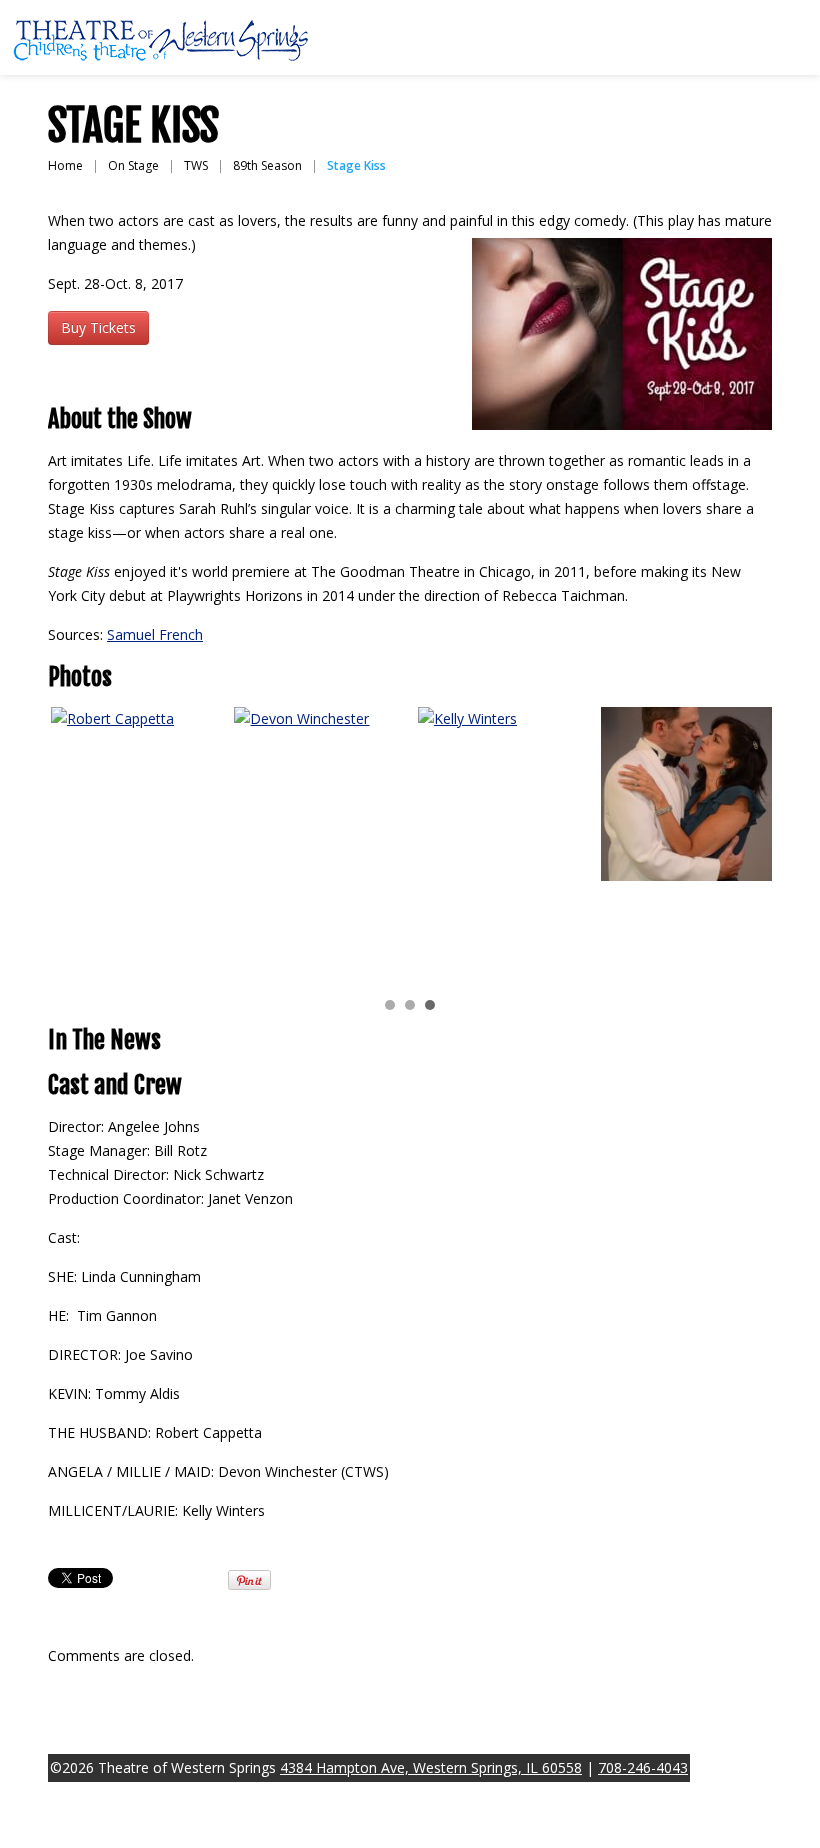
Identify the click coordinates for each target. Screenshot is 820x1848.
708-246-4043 (643, 1767)
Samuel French (155, 634)
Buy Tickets (98, 327)
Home (65, 165)
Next (746, 843)
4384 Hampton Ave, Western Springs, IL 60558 (431, 1767)
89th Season (267, 165)
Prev (74, 843)
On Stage (133, 165)
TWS (196, 165)
